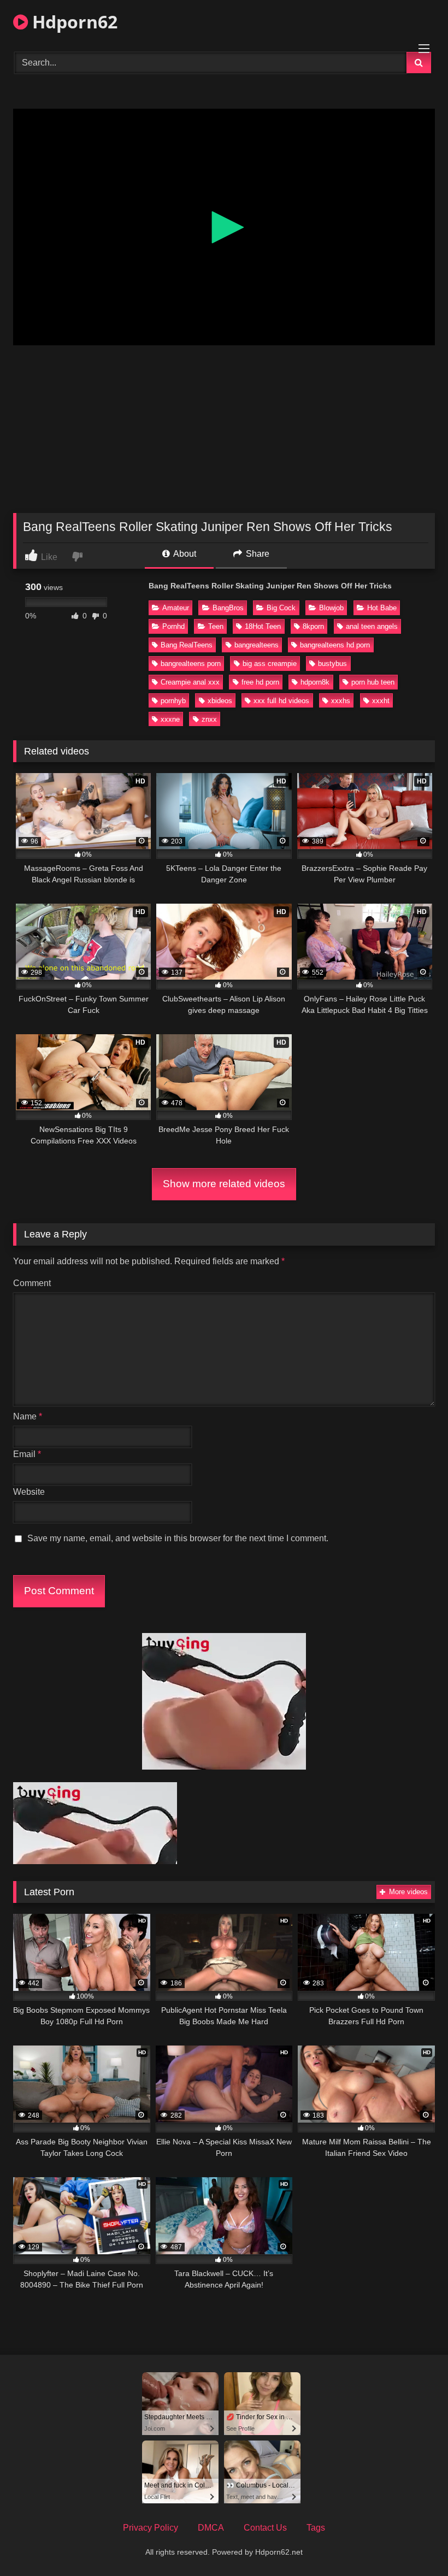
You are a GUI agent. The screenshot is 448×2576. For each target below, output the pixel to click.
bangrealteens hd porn (335, 645)
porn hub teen (373, 682)
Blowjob (331, 608)
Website (29, 1492)
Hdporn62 (73, 22)
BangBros (228, 608)
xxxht (381, 701)
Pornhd (173, 626)
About (184, 554)
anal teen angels (372, 626)
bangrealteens (257, 645)
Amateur (176, 608)
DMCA (211, 2528)
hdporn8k (315, 682)
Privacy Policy (151, 2528)
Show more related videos (224, 1184)
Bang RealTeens (187, 645)
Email (27, 1454)
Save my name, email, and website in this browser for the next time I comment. (178, 1538)
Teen (216, 626)
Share (257, 554)
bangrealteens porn (191, 664)
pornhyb (173, 701)
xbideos (220, 701)
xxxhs (341, 701)
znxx (209, 719)
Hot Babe (382, 608)
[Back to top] (414, 2543)
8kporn (313, 626)
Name (28, 1416)
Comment (32, 1283)
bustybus (332, 664)
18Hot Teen (263, 626)
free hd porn (260, 682)
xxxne (170, 719)
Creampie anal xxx (190, 682)
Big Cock (281, 608)
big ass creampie (270, 664)
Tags (316, 2528)
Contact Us (265, 2528)
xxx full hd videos (281, 701)
